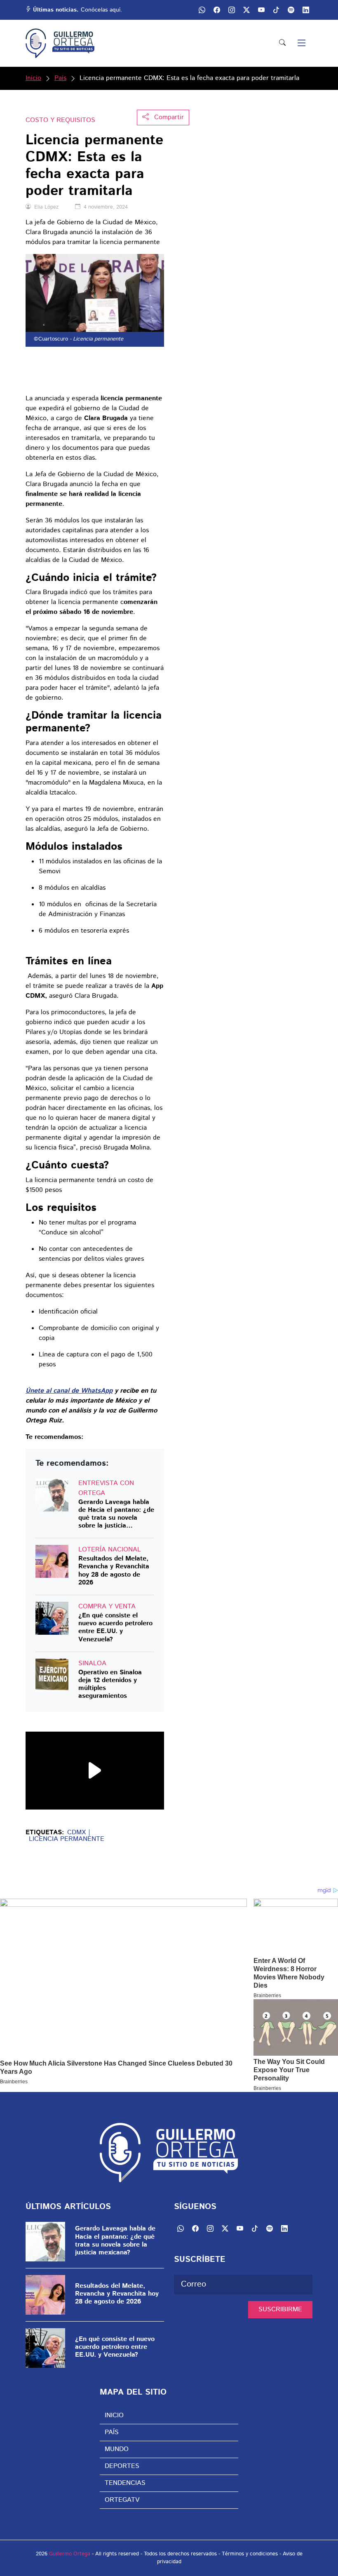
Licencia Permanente (67, 1839)
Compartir (168, 117)
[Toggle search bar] (282, 43)
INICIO (114, 2415)
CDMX (76, 1833)
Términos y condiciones (250, 2554)
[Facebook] (217, 10)
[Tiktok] (276, 10)
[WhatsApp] (202, 10)
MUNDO (117, 2449)
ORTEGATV (122, 2500)
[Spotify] (291, 10)
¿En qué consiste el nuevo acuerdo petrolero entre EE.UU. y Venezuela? (115, 1628)
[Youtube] (261, 10)
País (60, 78)
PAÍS (112, 2432)
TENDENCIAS (125, 2483)
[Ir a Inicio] (60, 43)
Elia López (46, 207)
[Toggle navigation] (302, 43)
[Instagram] (232, 10)
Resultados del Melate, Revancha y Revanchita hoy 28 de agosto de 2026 (114, 1571)
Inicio (33, 78)
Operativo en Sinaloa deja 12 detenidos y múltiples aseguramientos (110, 1684)
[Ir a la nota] (52, 1495)
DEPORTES (122, 2466)
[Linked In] (306, 10)
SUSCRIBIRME (280, 2309)
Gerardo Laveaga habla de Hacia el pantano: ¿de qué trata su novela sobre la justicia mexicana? (116, 1514)
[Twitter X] (246, 10)
